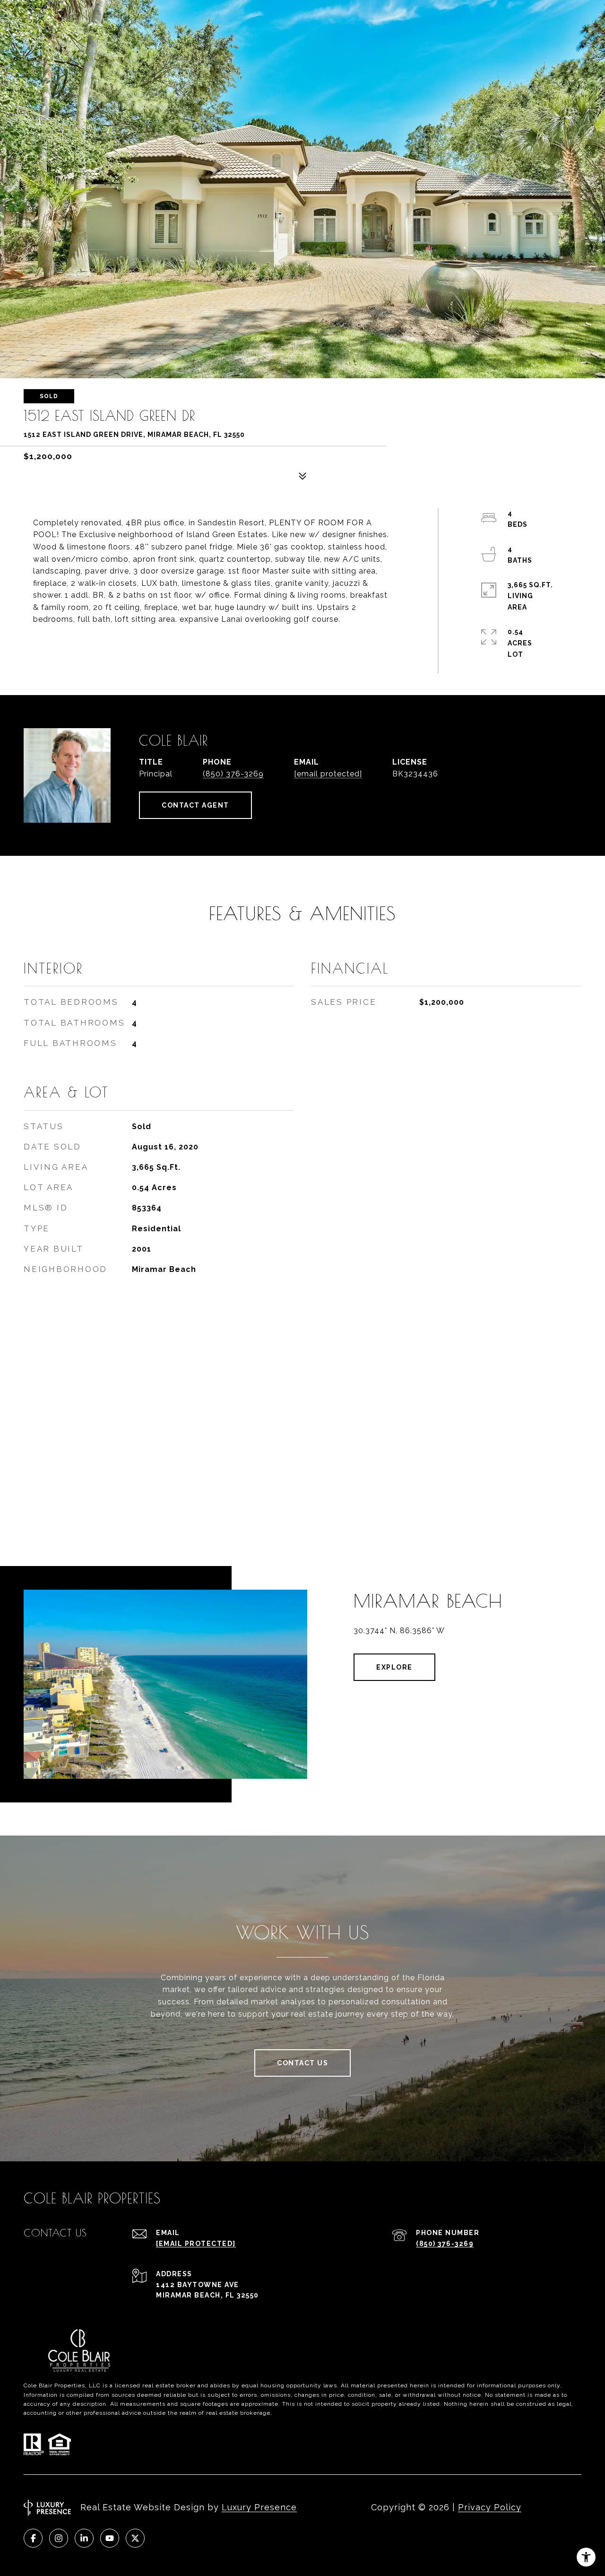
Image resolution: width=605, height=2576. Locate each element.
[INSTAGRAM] (59, 2538)
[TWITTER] (135, 2538)
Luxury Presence (259, 2507)
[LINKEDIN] (84, 2538)
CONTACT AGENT (195, 805)
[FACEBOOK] (33, 2538)
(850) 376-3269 (233, 774)
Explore (394, 1667)
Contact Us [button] (302, 2063)
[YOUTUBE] (110, 2538)
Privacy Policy (490, 2507)
